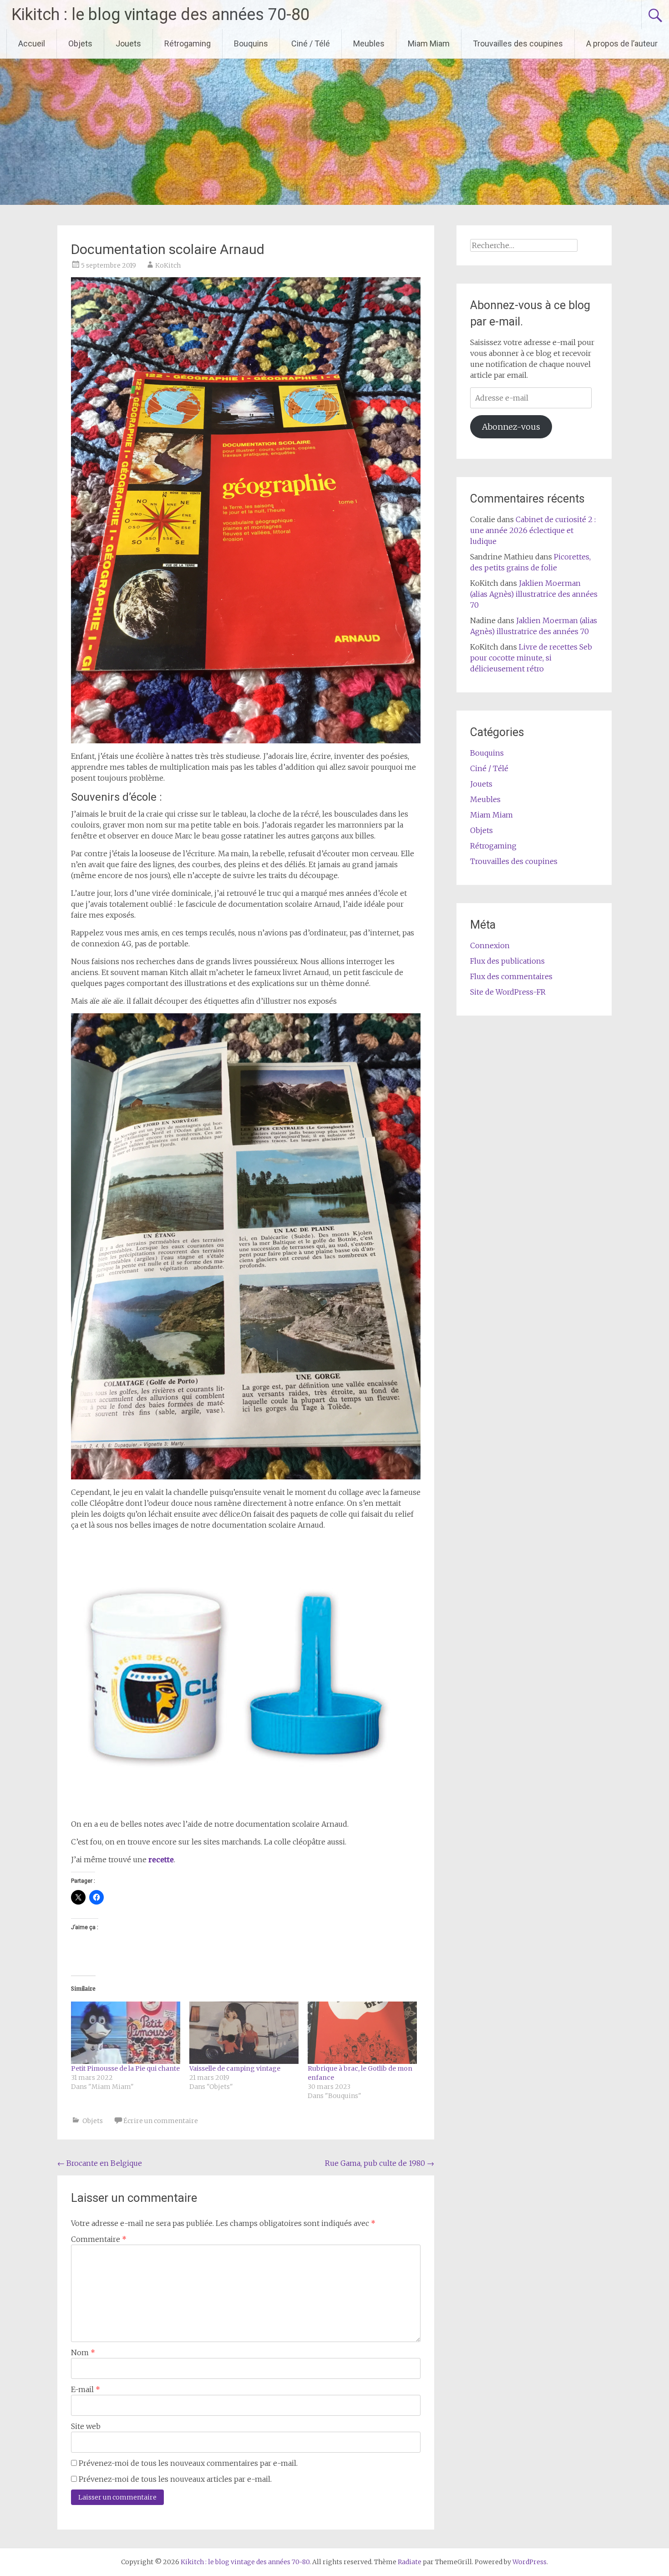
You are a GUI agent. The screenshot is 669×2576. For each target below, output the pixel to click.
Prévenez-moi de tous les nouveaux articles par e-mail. (175, 2479)
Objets (80, 43)
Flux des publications (507, 961)
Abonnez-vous (511, 427)
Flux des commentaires (511, 976)
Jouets (128, 43)
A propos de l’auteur (622, 43)
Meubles (369, 43)
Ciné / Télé (311, 43)
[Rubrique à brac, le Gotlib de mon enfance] (362, 2033)
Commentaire (99, 2239)
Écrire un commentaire (161, 2121)
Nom (83, 2352)
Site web (86, 2426)
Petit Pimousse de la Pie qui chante (125, 2068)
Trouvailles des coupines (518, 43)
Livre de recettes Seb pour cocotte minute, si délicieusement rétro (531, 658)
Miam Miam (429, 43)
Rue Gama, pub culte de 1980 (380, 2163)
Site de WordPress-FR (508, 992)
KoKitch (168, 265)
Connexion (490, 945)
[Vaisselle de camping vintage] (244, 2033)
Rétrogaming (188, 43)
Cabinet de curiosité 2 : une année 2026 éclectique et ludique (533, 530)
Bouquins (251, 43)
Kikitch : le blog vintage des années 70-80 (160, 15)
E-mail (86, 2389)
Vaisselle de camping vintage (235, 2068)
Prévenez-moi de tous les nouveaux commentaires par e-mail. (188, 2463)
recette (161, 1860)
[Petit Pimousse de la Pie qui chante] (126, 2033)
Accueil (32, 43)
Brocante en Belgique (100, 2163)
